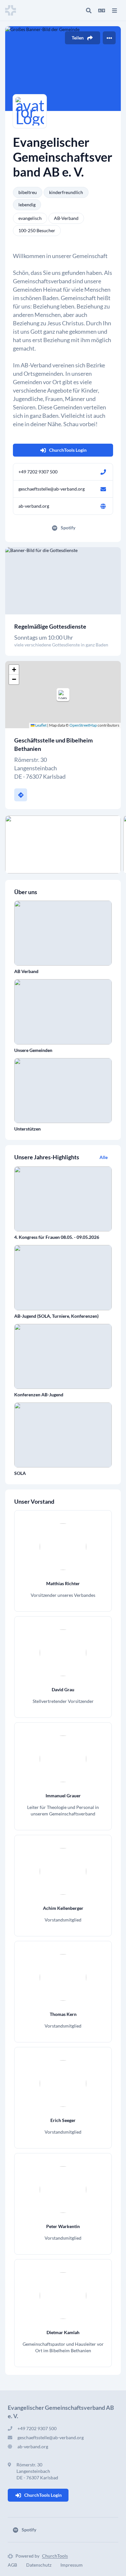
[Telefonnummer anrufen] (103, 472)
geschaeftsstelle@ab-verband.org (52, 489)
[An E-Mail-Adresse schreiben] (103, 489)
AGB (12, 2565)
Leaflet (41, 725)
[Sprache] (101, 10)
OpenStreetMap (83, 725)
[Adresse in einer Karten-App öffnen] (21, 795)
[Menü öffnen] (114, 10)
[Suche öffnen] (89, 10)
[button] (63, 695)
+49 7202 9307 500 (38, 472)
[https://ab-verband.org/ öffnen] (103, 506)
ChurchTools (55, 2556)
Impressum (72, 2565)
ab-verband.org (34, 506)
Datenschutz (39, 2565)
